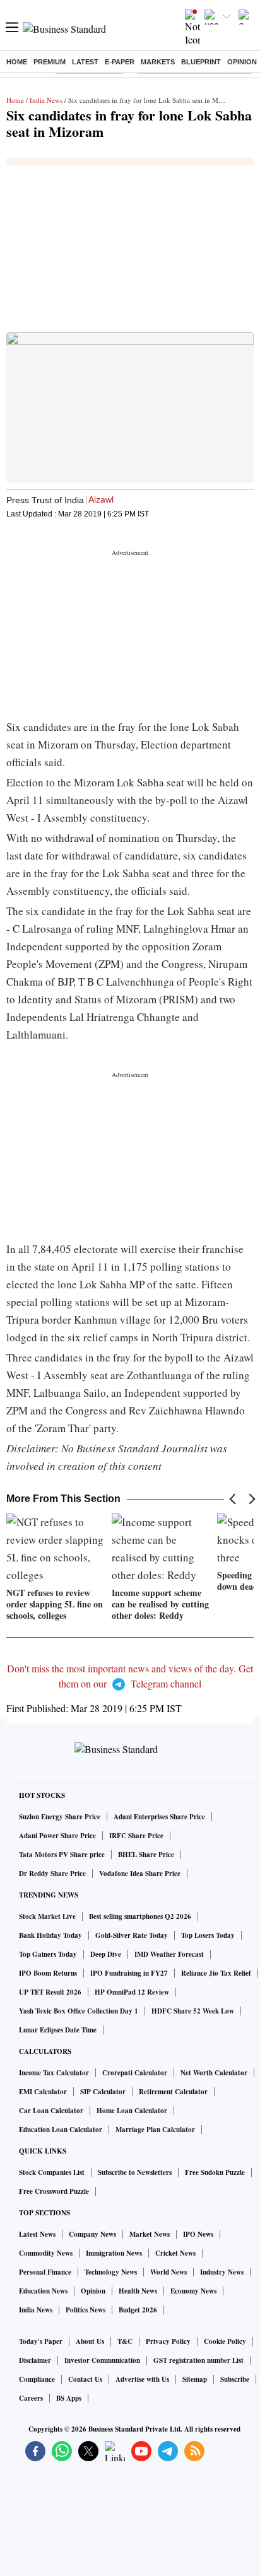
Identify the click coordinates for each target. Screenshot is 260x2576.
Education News (43, 2291)
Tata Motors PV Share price (62, 1855)
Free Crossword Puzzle (54, 2191)
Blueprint (201, 62)
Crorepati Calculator (135, 2073)
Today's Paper (41, 2341)
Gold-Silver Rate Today (132, 1935)
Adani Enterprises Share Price (159, 1817)
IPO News (198, 2234)
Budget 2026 (138, 2310)
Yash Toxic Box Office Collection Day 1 (79, 2011)
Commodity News (46, 2253)
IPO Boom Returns (48, 1973)
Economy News (193, 2291)
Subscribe (235, 2379)
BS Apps (69, 2398)
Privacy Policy (168, 2341)
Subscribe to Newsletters (135, 2172)
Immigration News (114, 2253)
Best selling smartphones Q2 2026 (140, 1916)
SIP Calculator (103, 2092)
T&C (125, 2341)
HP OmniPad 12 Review (132, 1992)
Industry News (222, 2272)
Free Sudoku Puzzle (215, 2172)
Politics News (86, 2310)
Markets (158, 62)
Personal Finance (45, 2272)
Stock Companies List (52, 2172)
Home (17, 62)
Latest (85, 62)
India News (46, 100)
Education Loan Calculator (61, 2130)
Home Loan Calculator (132, 2111)
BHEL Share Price (146, 1855)
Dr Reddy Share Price (52, 1874)
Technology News (111, 2272)
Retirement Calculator (173, 2092)
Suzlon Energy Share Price (60, 1817)
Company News (92, 2234)
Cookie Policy (225, 2341)
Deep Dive (106, 1954)
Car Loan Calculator (51, 2111)
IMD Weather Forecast (169, 1954)
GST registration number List (198, 2360)
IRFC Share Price (136, 1836)
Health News (138, 2291)
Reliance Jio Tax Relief (216, 1973)
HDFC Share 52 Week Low (193, 2011)
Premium (50, 62)
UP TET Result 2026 (50, 1992)
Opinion (242, 62)
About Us (90, 2341)
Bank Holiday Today (50, 1935)
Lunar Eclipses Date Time (58, 2030)
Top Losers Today (208, 1935)
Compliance (37, 2379)
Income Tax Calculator (54, 2073)
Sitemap (195, 2379)
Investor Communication (102, 2360)
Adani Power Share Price (57, 1836)
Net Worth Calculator (214, 2073)
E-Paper (120, 62)
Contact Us (85, 2379)
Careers (31, 2398)
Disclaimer (35, 2360)
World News (168, 2272)
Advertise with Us (142, 2379)
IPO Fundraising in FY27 (129, 1973)
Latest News (37, 2234)
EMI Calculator (43, 2092)
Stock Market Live (47, 1916)
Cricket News (175, 2253)
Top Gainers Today (48, 1954)
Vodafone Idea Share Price (140, 1874)
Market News (150, 2234)
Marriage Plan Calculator (155, 2130)
